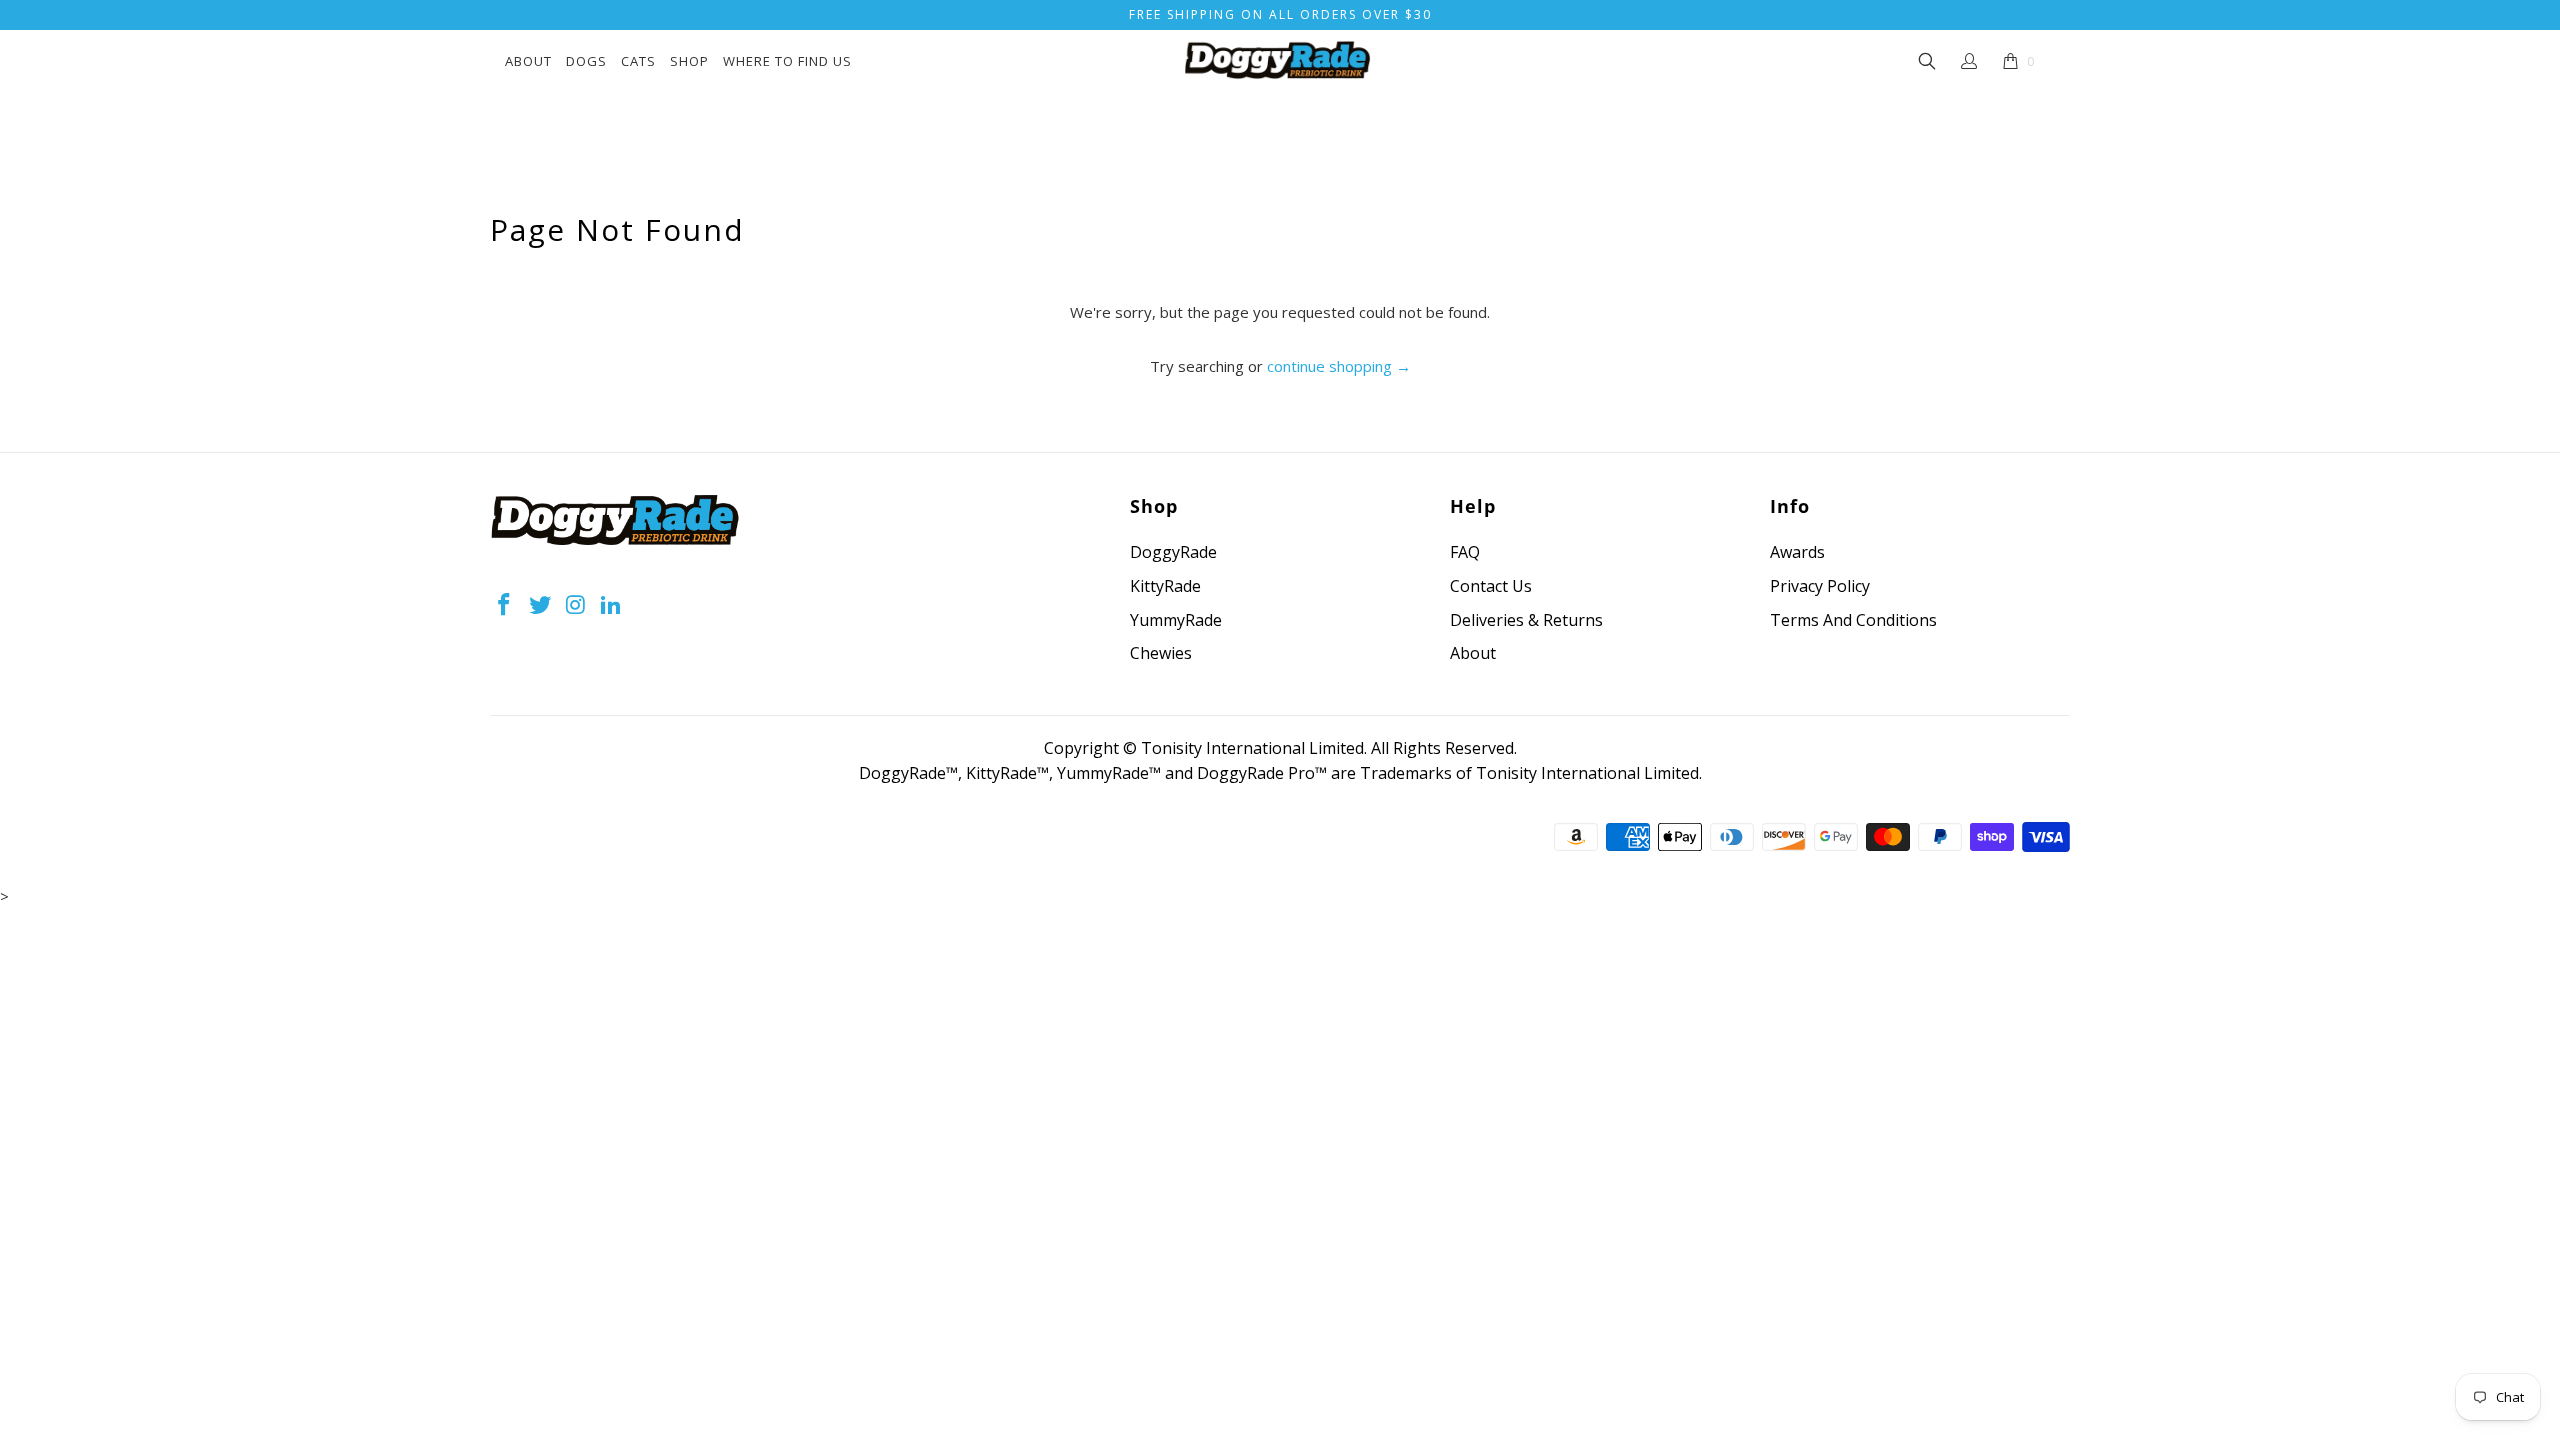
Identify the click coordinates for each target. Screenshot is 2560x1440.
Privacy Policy (1820, 586)
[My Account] (1969, 61)
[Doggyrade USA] (1277, 61)
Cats (638, 61)
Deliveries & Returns (1526, 620)
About (528, 61)
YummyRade (1176, 620)
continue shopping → (1339, 366)
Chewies (1161, 653)
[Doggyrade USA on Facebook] (505, 605)
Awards (1797, 552)
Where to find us (787, 61)
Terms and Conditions (1853, 620)
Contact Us (1491, 586)
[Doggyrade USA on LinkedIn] (612, 605)
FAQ (1465, 552)
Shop (689, 61)
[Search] (1928, 61)
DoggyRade (1173, 552)
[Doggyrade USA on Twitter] (541, 605)
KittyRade (1165, 586)
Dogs (586, 61)
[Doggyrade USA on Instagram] (576, 605)
